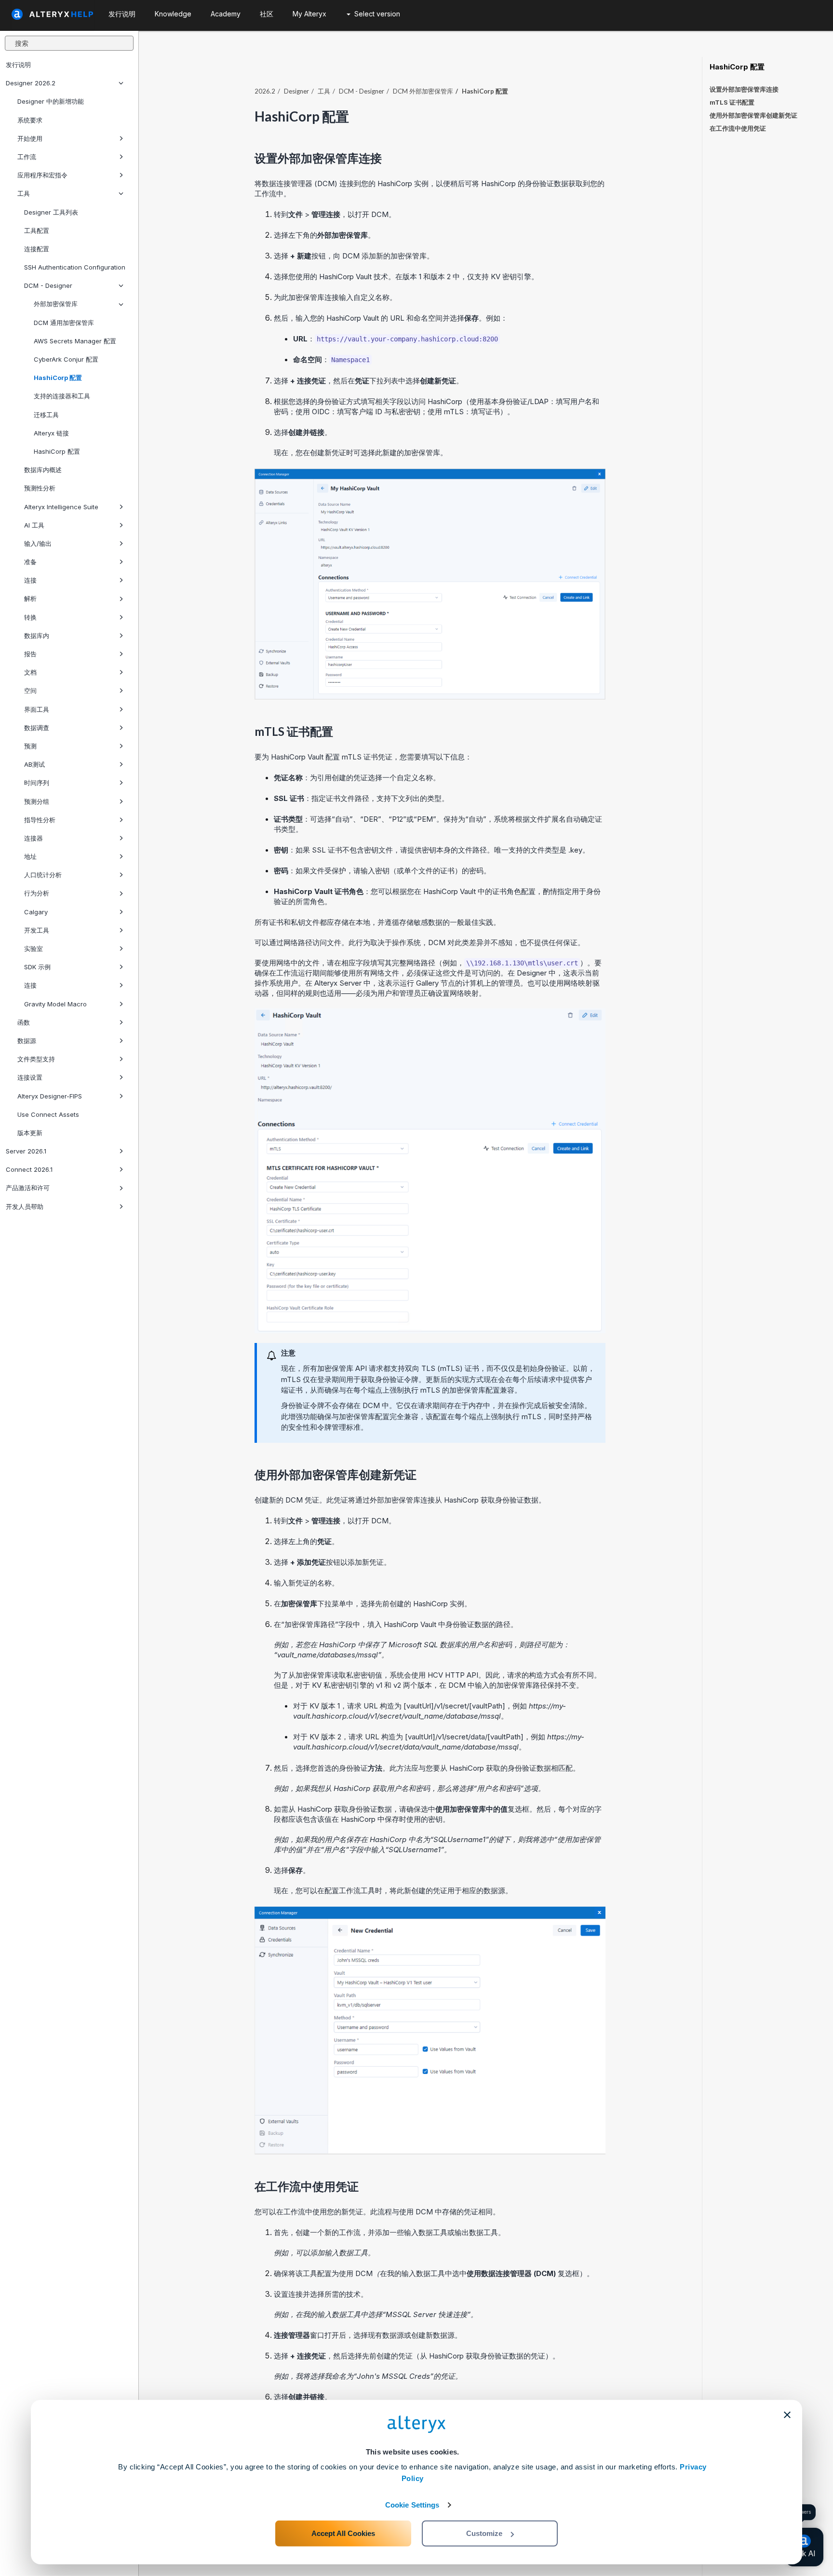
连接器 (34, 838)
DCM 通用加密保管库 (64, 323)
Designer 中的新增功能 (51, 101)
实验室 (34, 949)
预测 (30, 746)
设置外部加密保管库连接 (744, 89)
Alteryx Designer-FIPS (50, 1096)
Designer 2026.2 (31, 83)
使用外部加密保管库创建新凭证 (753, 115)
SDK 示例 (37, 967)
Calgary (36, 912)
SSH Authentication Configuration (75, 267)
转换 (30, 617)
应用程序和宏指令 (42, 175)
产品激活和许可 (28, 1188)
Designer (296, 91)
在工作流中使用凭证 (738, 128)
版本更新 (30, 1133)
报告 (30, 654)
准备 (30, 562)
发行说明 (18, 65)
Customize (484, 2533)
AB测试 (34, 764)
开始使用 (30, 138)
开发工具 (37, 930)
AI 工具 (34, 525)
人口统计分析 (43, 875)
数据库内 (37, 636)
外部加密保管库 (56, 304)
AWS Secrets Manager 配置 (75, 341)
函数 (24, 1022)
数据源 (27, 1041)
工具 (24, 193)
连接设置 (30, 1077)
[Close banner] (787, 2415)
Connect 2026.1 (29, 1169)
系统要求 (30, 120)
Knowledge (173, 14)
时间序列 (37, 783)
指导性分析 (40, 820)
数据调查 (37, 728)
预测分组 (37, 801)
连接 (30, 580)
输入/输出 (38, 543)
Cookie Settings (412, 2505)
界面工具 (37, 709)
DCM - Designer (48, 285)
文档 (30, 672)
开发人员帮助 (25, 1207)
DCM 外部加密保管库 (423, 91)
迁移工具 (46, 415)
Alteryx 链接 (51, 433)
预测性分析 (40, 488)
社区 (267, 14)
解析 (30, 598)
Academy (226, 14)
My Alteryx (309, 14)
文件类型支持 (36, 1059)
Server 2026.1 (26, 1151)
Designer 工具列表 (51, 212)
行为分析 (37, 893)
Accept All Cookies (343, 2533)
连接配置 (37, 249)
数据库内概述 (43, 470)
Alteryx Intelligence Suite (61, 507)
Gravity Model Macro (55, 1004)
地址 (30, 856)
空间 (30, 691)
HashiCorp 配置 (58, 378)
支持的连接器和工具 (62, 396)
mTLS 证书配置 (732, 102)
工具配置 (37, 230)
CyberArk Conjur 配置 (66, 359)
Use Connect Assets (48, 1114)
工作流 (27, 157)
